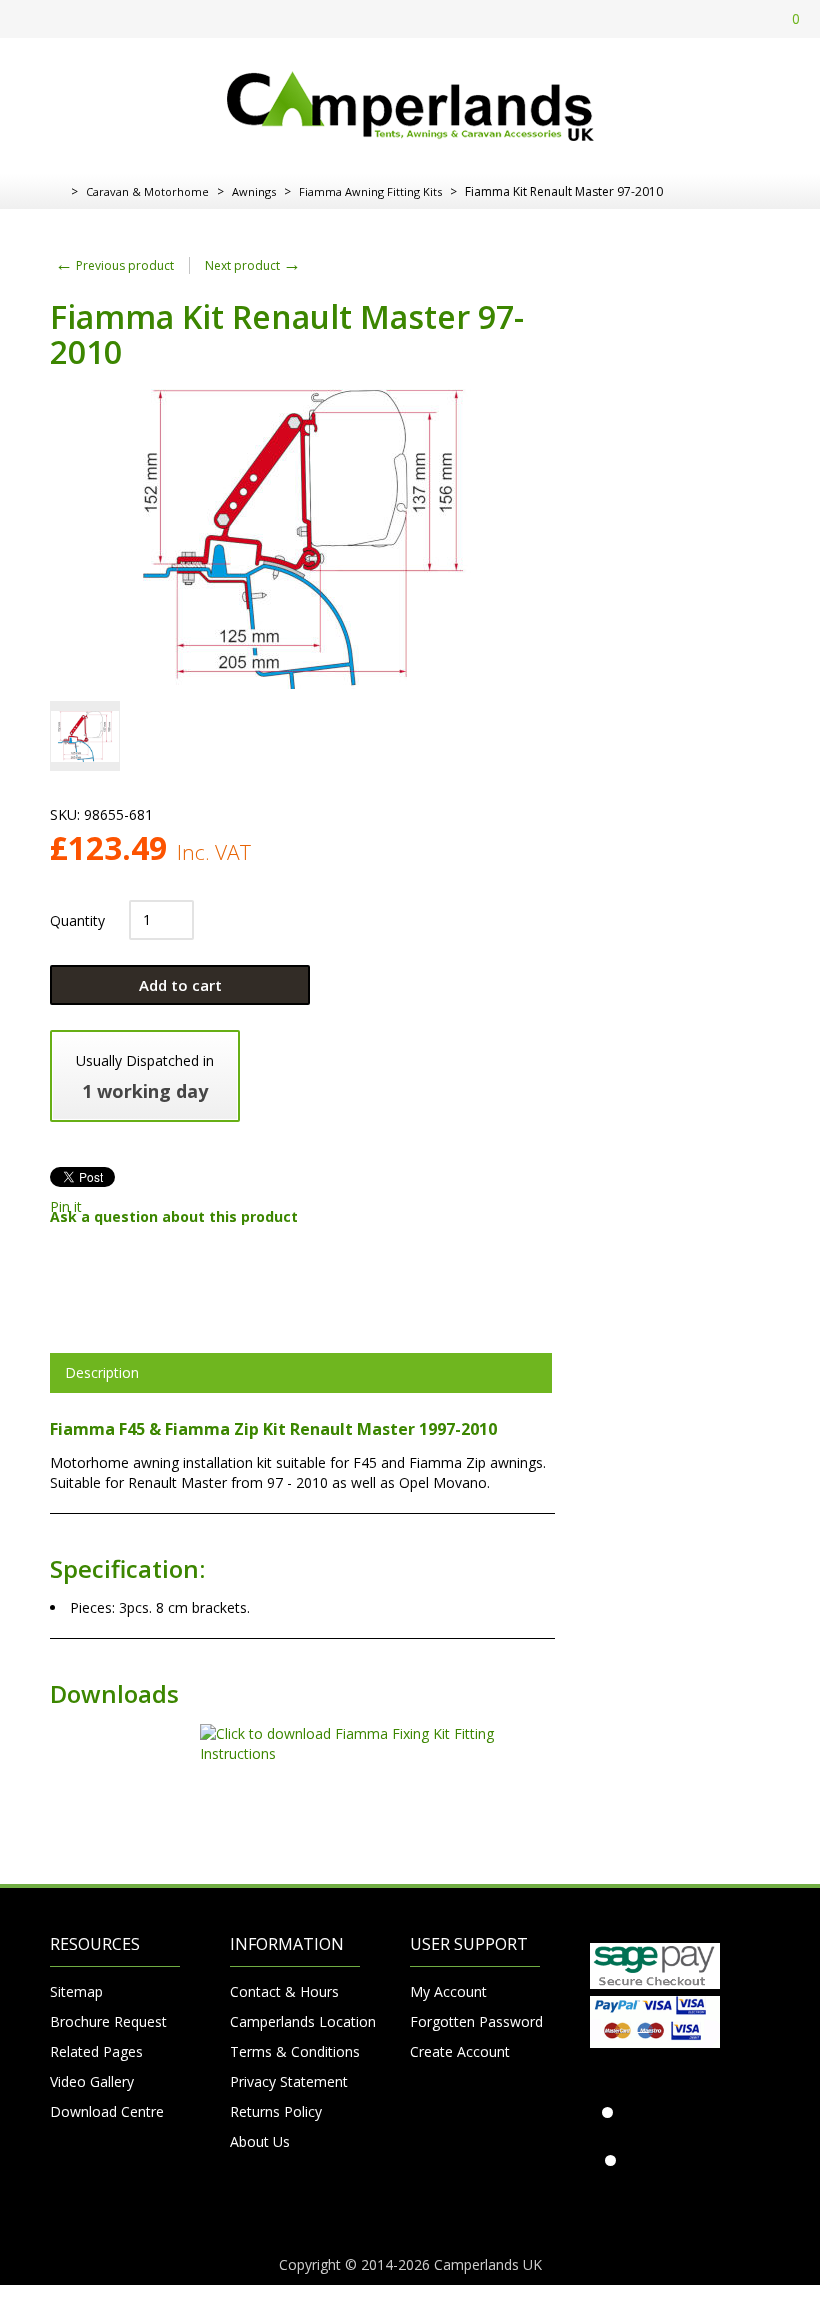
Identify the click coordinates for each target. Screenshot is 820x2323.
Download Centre (107, 2111)
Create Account (460, 2051)
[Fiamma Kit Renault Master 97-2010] (85, 736)
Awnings (254, 191)
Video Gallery (92, 2081)
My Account (448, 1991)
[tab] (301, 1373)
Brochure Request (108, 2021)
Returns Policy (276, 2111)
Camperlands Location (295, 2021)
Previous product (114, 265)
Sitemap (76, 1991)
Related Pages (96, 2051)
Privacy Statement (289, 2081)
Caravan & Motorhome (147, 191)
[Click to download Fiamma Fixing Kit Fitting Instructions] (302, 1753)
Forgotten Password (475, 2021)
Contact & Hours (284, 1991)
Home (57, 192)
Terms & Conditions (295, 2051)
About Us (260, 2141)
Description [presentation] (102, 1372)
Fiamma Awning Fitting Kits (370, 191)
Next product (253, 265)
